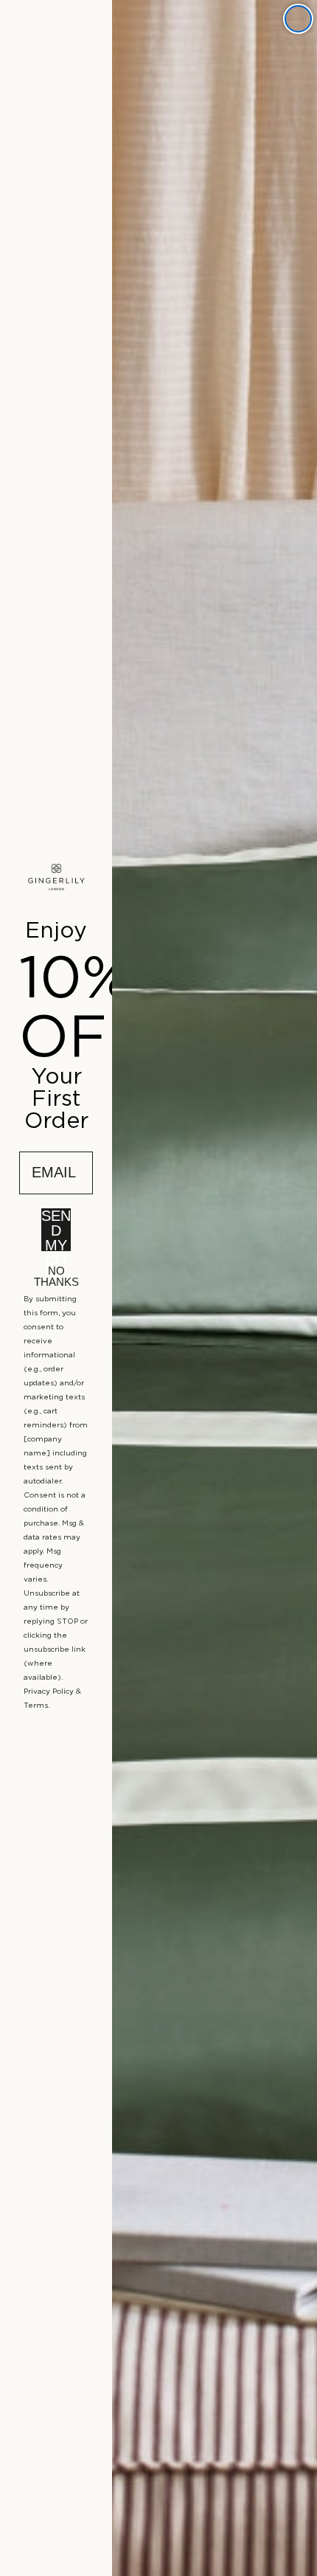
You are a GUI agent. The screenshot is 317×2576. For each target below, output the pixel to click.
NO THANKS (56, 1274)
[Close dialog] (298, 19)
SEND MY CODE (56, 1230)
